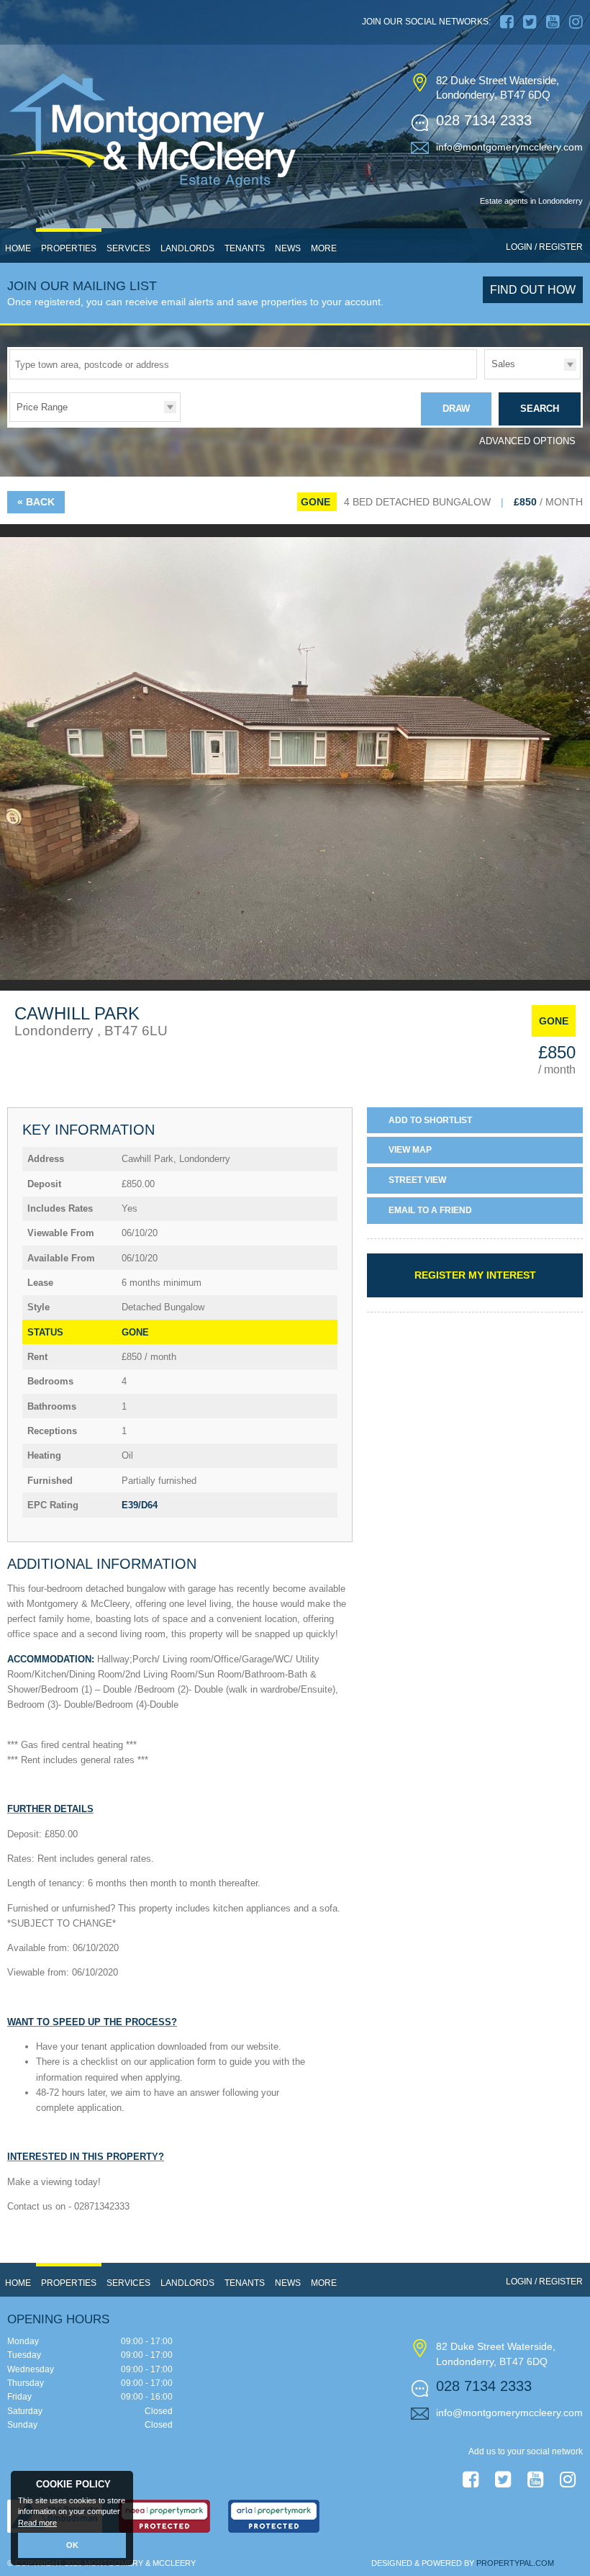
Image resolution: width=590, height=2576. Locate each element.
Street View (417, 1180)
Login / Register (544, 247)
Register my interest (475, 1275)
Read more (37, 2523)
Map (410, 1150)
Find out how (533, 290)
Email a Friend (430, 1210)
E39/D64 (140, 1505)
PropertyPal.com (515, 2563)
